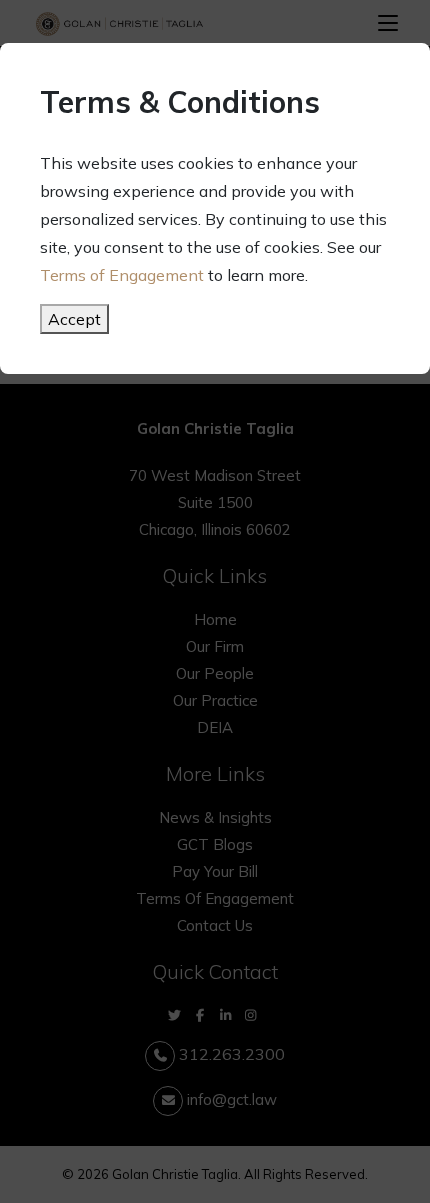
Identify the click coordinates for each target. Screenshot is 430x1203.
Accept (74, 319)
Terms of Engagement (122, 275)
